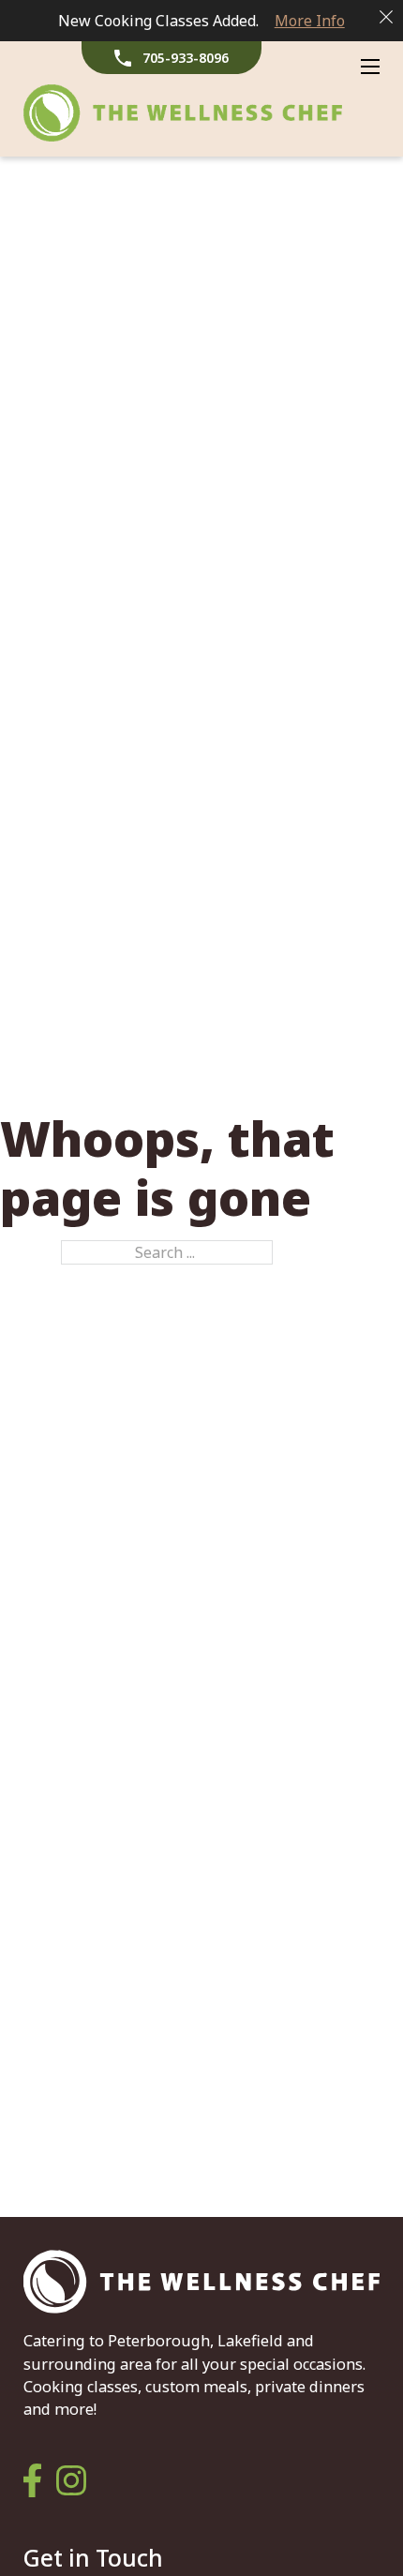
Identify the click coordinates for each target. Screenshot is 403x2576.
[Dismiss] (386, 17)
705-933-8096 (186, 58)
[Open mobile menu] (370, 67)
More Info (310, 21)
